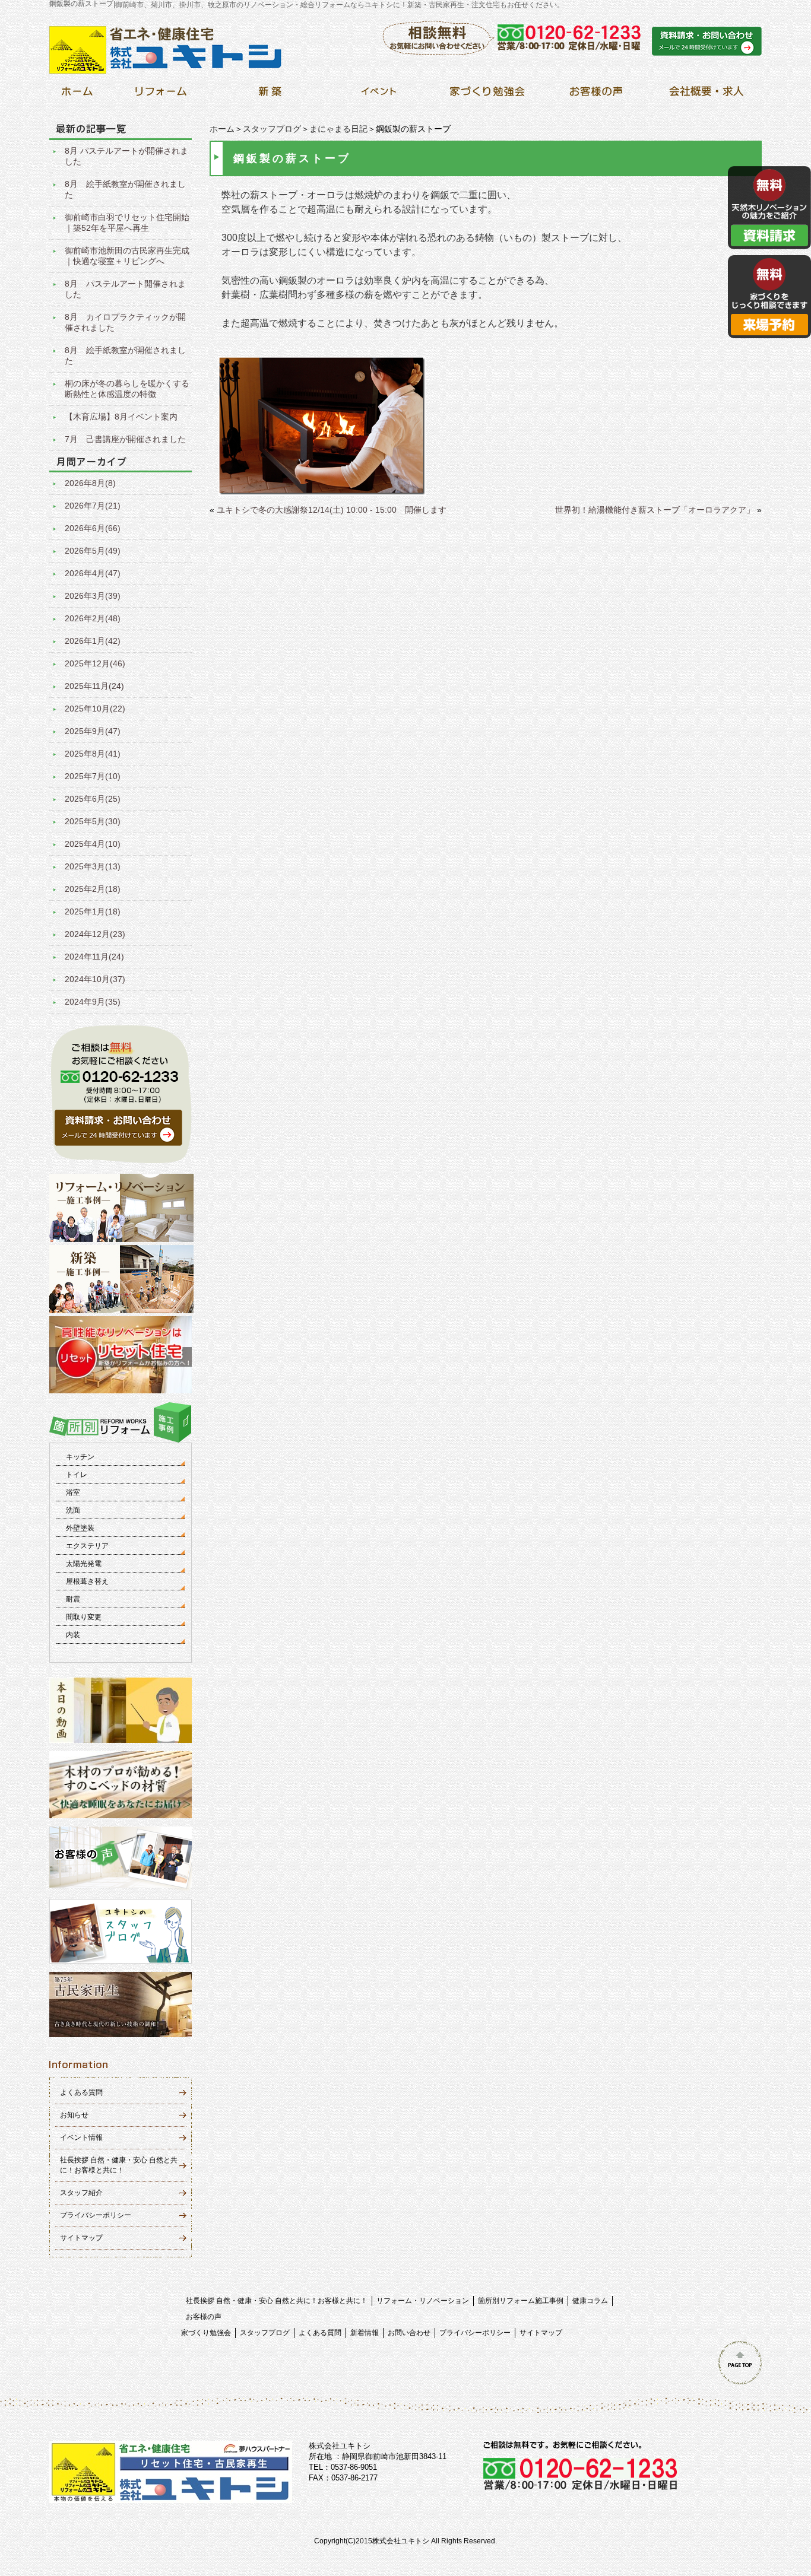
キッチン (80, 1457)
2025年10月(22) (95, 709)
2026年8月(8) (90, 483)
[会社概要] (704, 95)
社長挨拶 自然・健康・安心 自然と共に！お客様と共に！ (277, 2301)
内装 (73, 1635)
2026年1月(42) (93, 641)
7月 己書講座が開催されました (125, 439)
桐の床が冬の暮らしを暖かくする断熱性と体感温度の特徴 (127, 389)
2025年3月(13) (93, 866)
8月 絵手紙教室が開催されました (125, 189)
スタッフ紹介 (81, 2193)
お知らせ (74, 2115)
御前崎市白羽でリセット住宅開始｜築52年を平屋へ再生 (127, 223)
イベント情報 (81, 2137)
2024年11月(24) (94, 957)
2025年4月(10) (93, 844)
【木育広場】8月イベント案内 (121, 417)
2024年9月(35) (93, 1002)
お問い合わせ (409, 2333)
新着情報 (365, 2333)
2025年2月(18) (93, 889)
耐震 (73, 1599)
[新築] (270, 95)
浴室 (73, 1492)
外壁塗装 (80, 1528)
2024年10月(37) (95, 979)
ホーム (222, 129)
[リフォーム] (161, 95)
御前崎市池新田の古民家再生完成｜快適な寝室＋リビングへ (127, 256)
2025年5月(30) (93, 821)
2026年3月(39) (93, 596)
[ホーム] (77, 95)
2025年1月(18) (93, 911)
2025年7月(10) (93, 776)
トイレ (77, 1475)
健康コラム (590, 2301)
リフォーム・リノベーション (423, 2301)
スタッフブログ (272, 129)
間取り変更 (84, 1617)
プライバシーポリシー (96, 2215)
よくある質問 (81, 2092)
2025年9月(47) (93, 731)
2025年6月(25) (93, 799)
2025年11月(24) (94, 686)
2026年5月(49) (93, 551)
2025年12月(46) (95, 663)
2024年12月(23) (95, 934)
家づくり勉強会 (206, 2333)
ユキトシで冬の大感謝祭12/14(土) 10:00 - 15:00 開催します (332, 510)
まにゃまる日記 (338, 129)
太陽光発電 (84, 1564)
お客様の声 (204, 2317)
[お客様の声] (596, 95)
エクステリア (87, 1546)
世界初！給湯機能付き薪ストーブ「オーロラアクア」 (655, 510)
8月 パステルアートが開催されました (126, 156)
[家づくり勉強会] (487, 95)
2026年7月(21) (93, 506)
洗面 (73, 1510)
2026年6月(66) (93, 528)
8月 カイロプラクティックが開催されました (125, 322)
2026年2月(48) (93, 618)
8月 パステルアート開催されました (125, 289)
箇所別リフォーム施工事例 (521, 2301)
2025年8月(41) (93, 754)
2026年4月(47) (93, 573)
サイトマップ (81, 2238)
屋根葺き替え (87, 1581)
